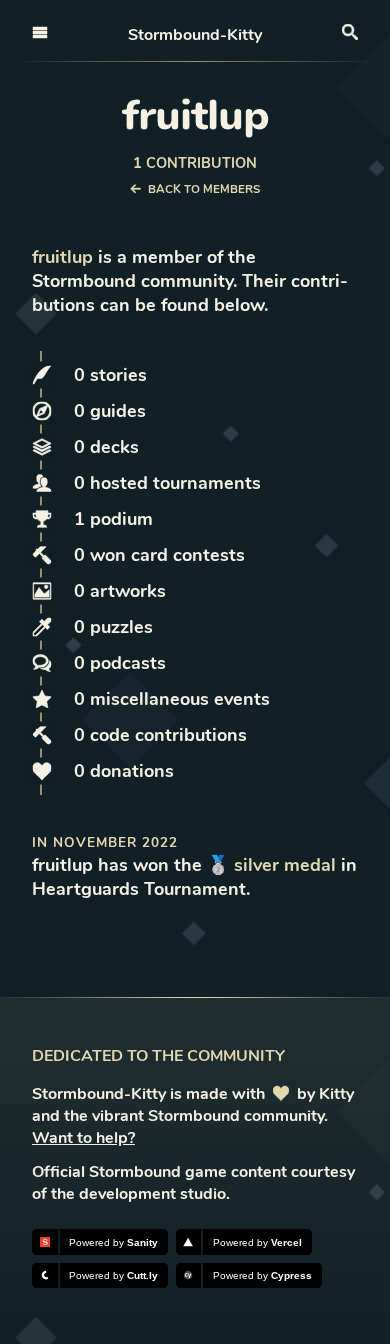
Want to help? (83, 1138)
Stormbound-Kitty (195, 35)
